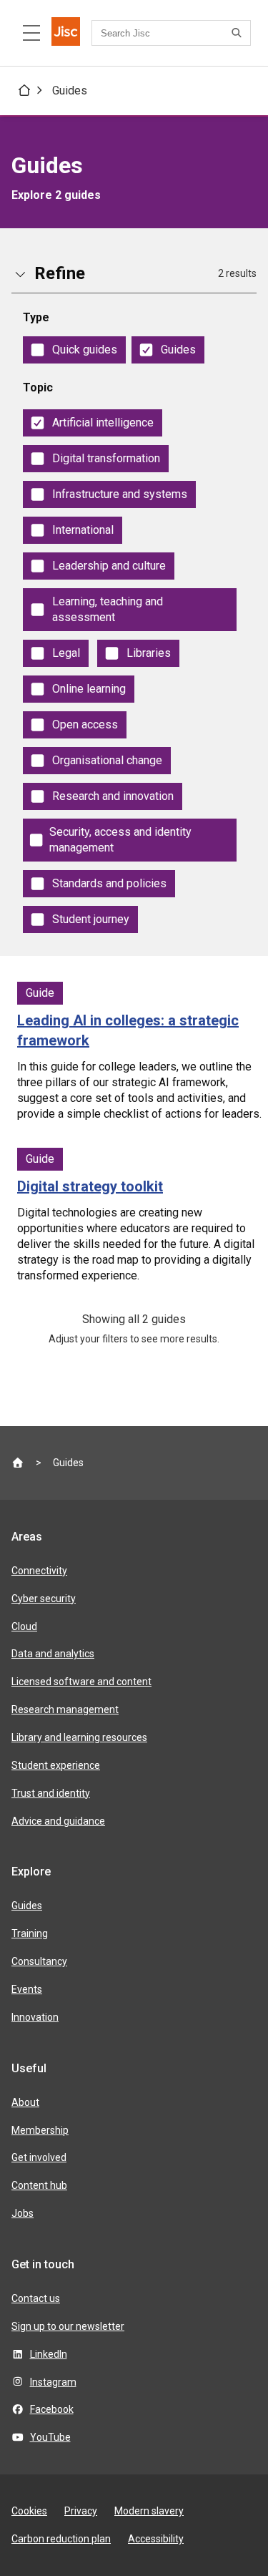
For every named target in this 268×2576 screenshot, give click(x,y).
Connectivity (39, 1571)
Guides (70, 91)
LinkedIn (49, 2354)
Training (30, 1933)
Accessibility (156, 2539)
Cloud (24, 1626)
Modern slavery (149, 2511)
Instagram (53, 2382)
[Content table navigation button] (31, 33)
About (25, 2102)
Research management (65, 1709)
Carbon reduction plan (61, 2539)
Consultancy (39, 1961)
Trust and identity (51, 1793)
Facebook (52, 2409)
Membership (40, 2130)
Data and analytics (53, 1654)
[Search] (239, 33)
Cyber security (44, 1599)
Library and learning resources (79, 1737)
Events (27, 1989)
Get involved (39, 2157)
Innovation (35, 2017)
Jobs (23, 2213)
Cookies (29, 2511)
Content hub (39, 2185)
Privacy (81, 2511)
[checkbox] (74, 350)
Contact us (36, 2298)
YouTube (50, 2437)
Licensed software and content (81, 1682)
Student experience (56, 1765)
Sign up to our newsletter (68, 2326)
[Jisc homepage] (66, 33)
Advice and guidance (58, 1821)
